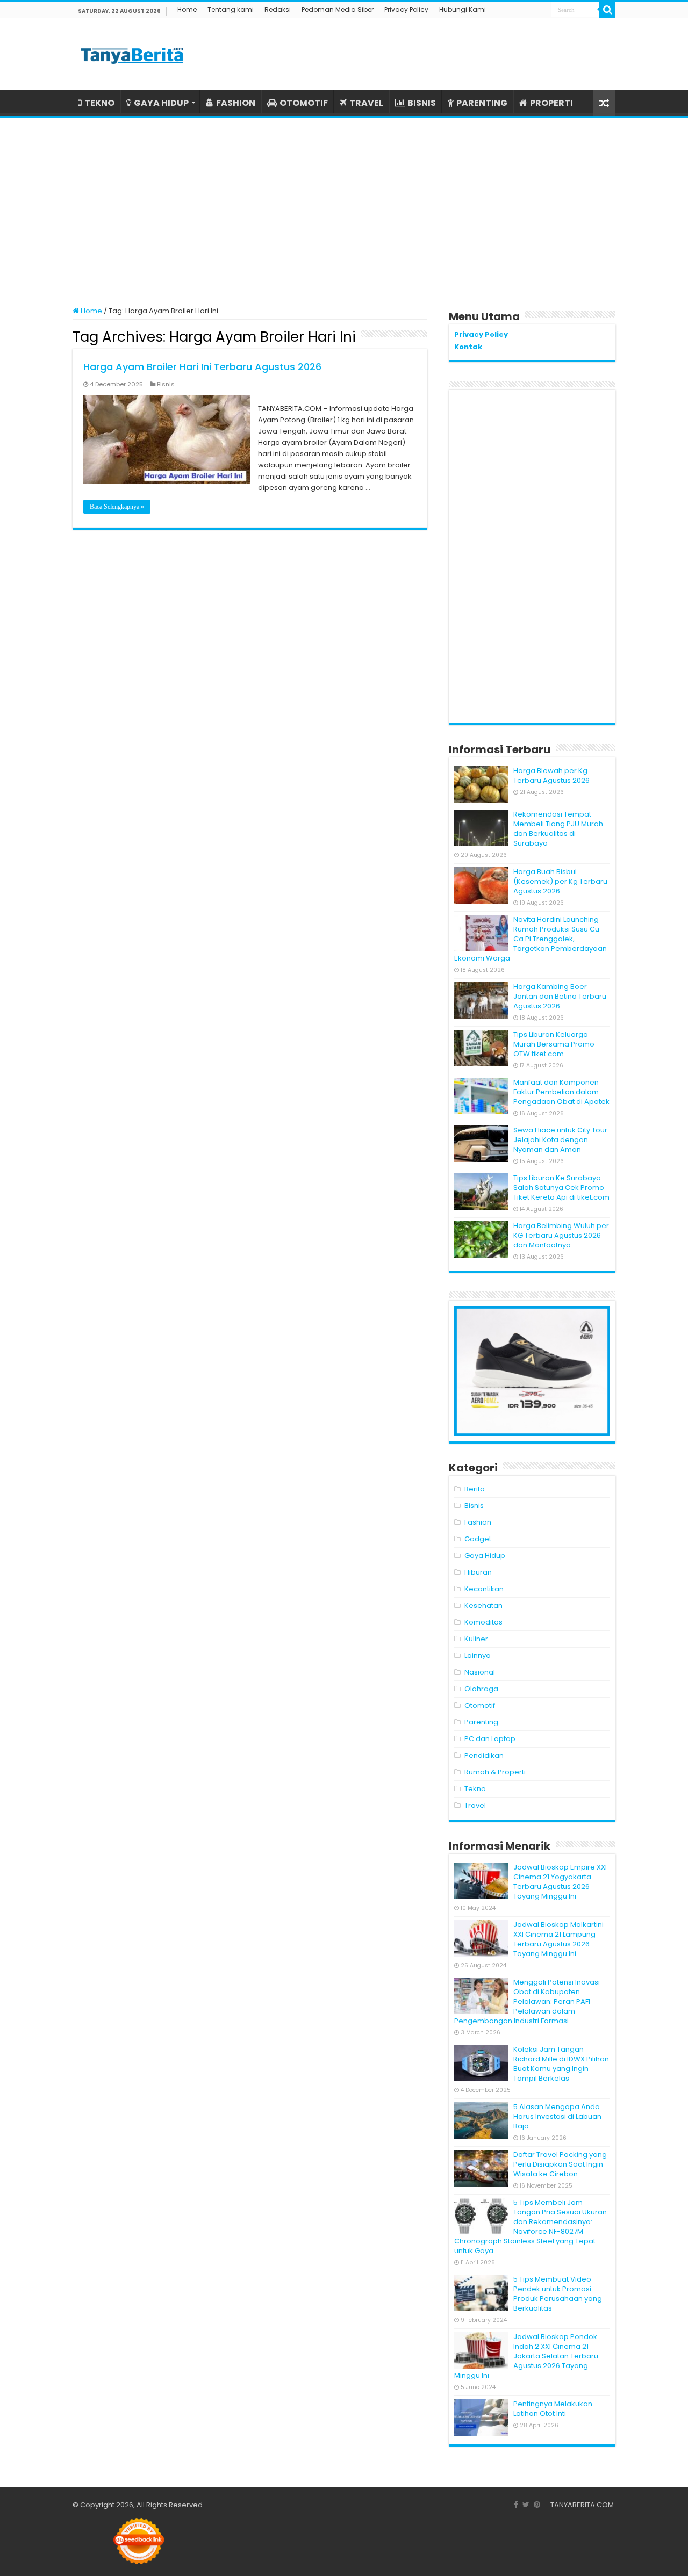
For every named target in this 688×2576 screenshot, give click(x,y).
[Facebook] (516, 2505)
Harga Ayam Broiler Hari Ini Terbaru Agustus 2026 (202, 367)
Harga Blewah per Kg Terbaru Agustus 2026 (551, 775)
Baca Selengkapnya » (117, 507)
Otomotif (480, 1705)
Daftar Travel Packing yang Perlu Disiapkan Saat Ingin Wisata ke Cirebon (560, 2164)
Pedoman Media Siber (338, 9)
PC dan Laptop (490, 1739)
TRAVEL (366, 103)
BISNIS (422, 103)
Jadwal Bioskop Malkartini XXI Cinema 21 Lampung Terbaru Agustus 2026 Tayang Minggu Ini (558, 1939)
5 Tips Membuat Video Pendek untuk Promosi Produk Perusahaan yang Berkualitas (558, 2294)
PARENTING (482, 103)
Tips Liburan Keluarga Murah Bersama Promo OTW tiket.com (554, 1044)
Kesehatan (483, 1606)
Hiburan (478, 1572)
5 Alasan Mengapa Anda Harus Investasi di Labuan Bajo (557, 2116)
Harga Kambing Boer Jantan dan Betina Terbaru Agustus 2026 (560, 996)
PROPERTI (551, 103)
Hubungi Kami (463, 9)
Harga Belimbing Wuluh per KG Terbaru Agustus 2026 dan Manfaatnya (561, 1235)
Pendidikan (484, 1755)
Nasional (480, 1672)
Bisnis (166, 384)
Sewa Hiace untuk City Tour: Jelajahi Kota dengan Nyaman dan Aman (561, 1140)
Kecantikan (484, 1589)
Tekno (475, 1789)
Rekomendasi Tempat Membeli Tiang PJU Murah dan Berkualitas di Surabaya (558, 829)
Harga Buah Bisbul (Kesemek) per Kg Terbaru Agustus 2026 (560, 881)
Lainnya (478, 1655)
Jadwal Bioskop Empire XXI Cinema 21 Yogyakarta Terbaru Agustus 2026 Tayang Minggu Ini (560, 1882)
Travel (475, 1805)
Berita (475, 1489)
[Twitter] (526, 2505)
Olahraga (481, 1689)
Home (187, 9)
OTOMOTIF (304, 103)
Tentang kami (231, 9)
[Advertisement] (344, 207)
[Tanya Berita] (132, 54)
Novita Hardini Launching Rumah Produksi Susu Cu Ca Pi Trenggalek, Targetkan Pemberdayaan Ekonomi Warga (531, 939)
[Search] (607, 10)
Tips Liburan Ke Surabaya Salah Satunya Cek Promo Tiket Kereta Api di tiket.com (561, 1188)
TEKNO (99, 103)
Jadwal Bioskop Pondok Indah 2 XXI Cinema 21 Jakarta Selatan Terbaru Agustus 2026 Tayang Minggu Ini (526, 2356)
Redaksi (278, 9)
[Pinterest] (537, 2505)
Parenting (481, 1722)
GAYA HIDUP (161, 103)
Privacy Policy (406, 9)
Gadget (478, 1539)
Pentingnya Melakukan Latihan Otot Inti (553, 2409)
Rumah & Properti (495, 1772)
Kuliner (476, 1639)
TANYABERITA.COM (582, 2505)
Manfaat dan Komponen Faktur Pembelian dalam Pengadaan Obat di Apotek (561, 1092)
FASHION (236, 103)
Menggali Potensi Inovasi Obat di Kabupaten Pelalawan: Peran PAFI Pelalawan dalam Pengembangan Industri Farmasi (527, 2001)
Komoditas (483, 1622)
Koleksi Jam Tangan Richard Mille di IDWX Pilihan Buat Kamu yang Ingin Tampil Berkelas (561, 2064)
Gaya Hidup (485, 1556)
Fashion (478, 1522)
